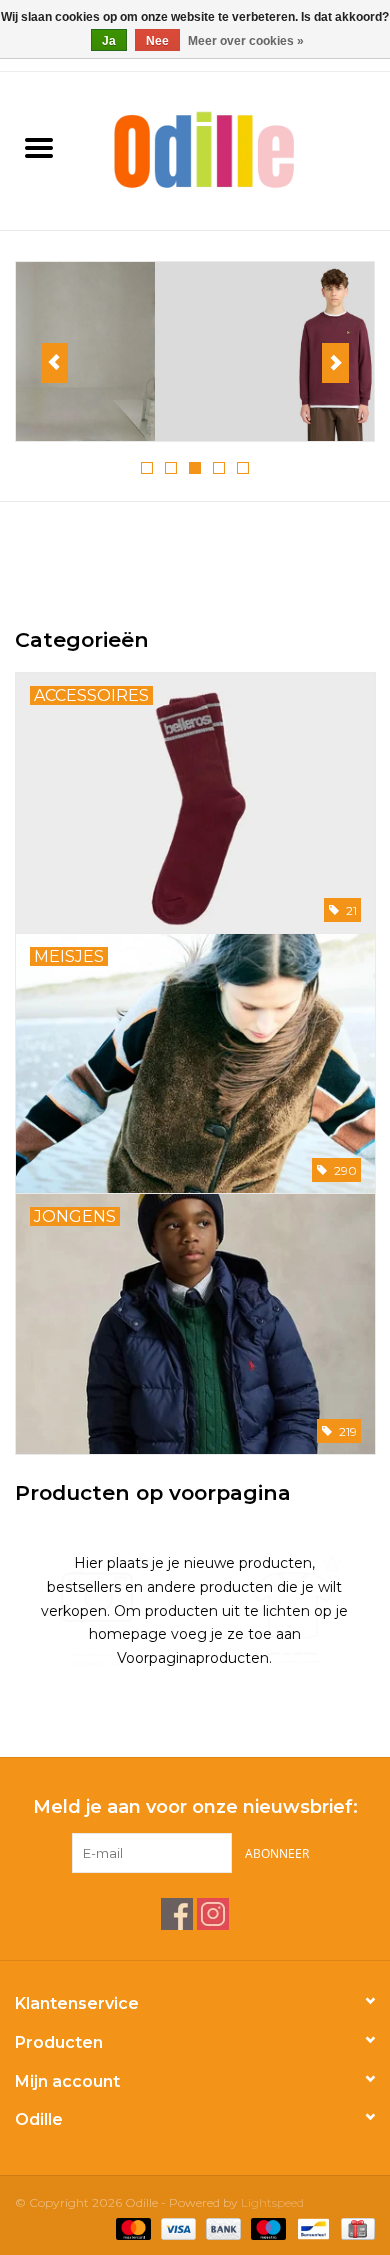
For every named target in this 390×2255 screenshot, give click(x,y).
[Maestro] (266, 2227)
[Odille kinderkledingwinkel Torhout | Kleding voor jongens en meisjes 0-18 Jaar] (234, 149)
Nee (157, 41)
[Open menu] (39, 147)
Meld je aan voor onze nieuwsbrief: (195, 1807)
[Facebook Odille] (177, 1914)
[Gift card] (354, 2227)
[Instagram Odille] (213, 1914)
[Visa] (176, 2227)
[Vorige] (54, 363)
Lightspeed (272, 2202)
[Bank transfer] (221, 2227)
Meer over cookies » (246, 41)
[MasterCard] (131, 2227)
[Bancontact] (311, 2227)
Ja (109, 41)
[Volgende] (335, 363)
